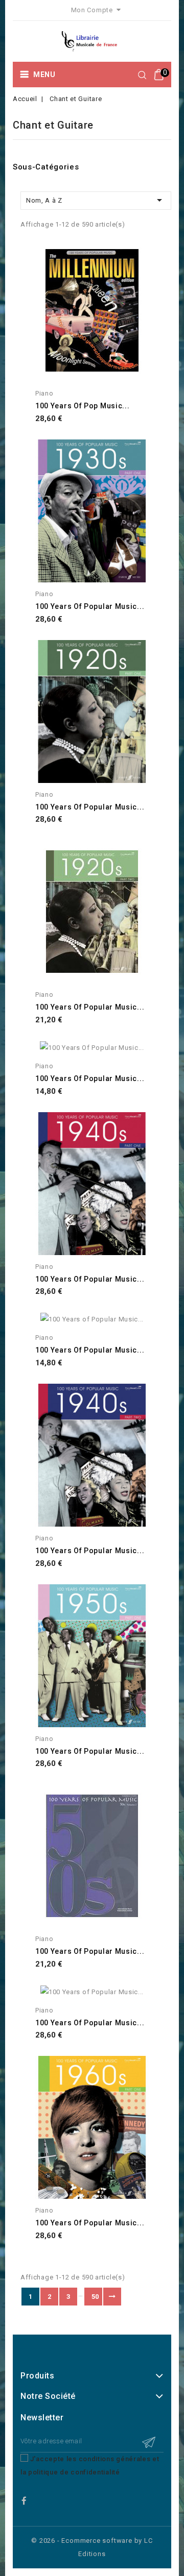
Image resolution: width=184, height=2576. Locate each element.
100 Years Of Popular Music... (90, 1078)
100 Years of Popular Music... (90, 606)
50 (95, 2297)
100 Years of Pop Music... (83, 406)
